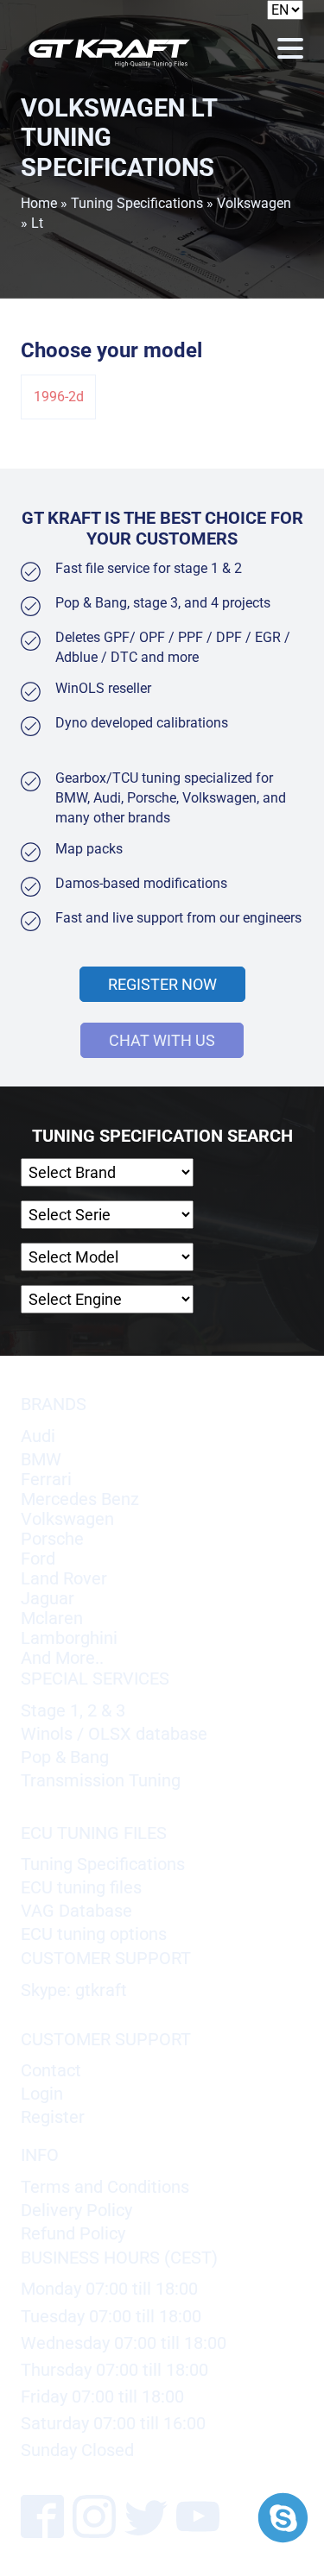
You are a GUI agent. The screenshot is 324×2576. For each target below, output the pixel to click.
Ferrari (46, 1480)
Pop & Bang (65, 1757)
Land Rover (64, 1579)
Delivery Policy (76, 2211)
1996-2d (59, 397)
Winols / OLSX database (114, 1734)
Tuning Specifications (137, 203)
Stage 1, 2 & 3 (73, 1711)
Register (53, 2117)
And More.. (62, 1658)
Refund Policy (73, 2234)
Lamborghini (69, 1638)
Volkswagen (254, 203)
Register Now (162, 984)
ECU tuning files (81, 1888)
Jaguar (48, 1599)
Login (42, 2094)
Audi (38, 1436)
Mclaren (52, 1619)
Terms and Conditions (105, 2187)
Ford (38, 1559)
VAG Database (76, 1911)
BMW (41, 1460)
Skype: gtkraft (74, 1990)
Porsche (52, 1539)
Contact (51, 2071)
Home (39, 203)
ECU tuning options (94, 1934)
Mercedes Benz (80, 1499)
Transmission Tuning (101, 1781)
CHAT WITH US (162, 1040)
